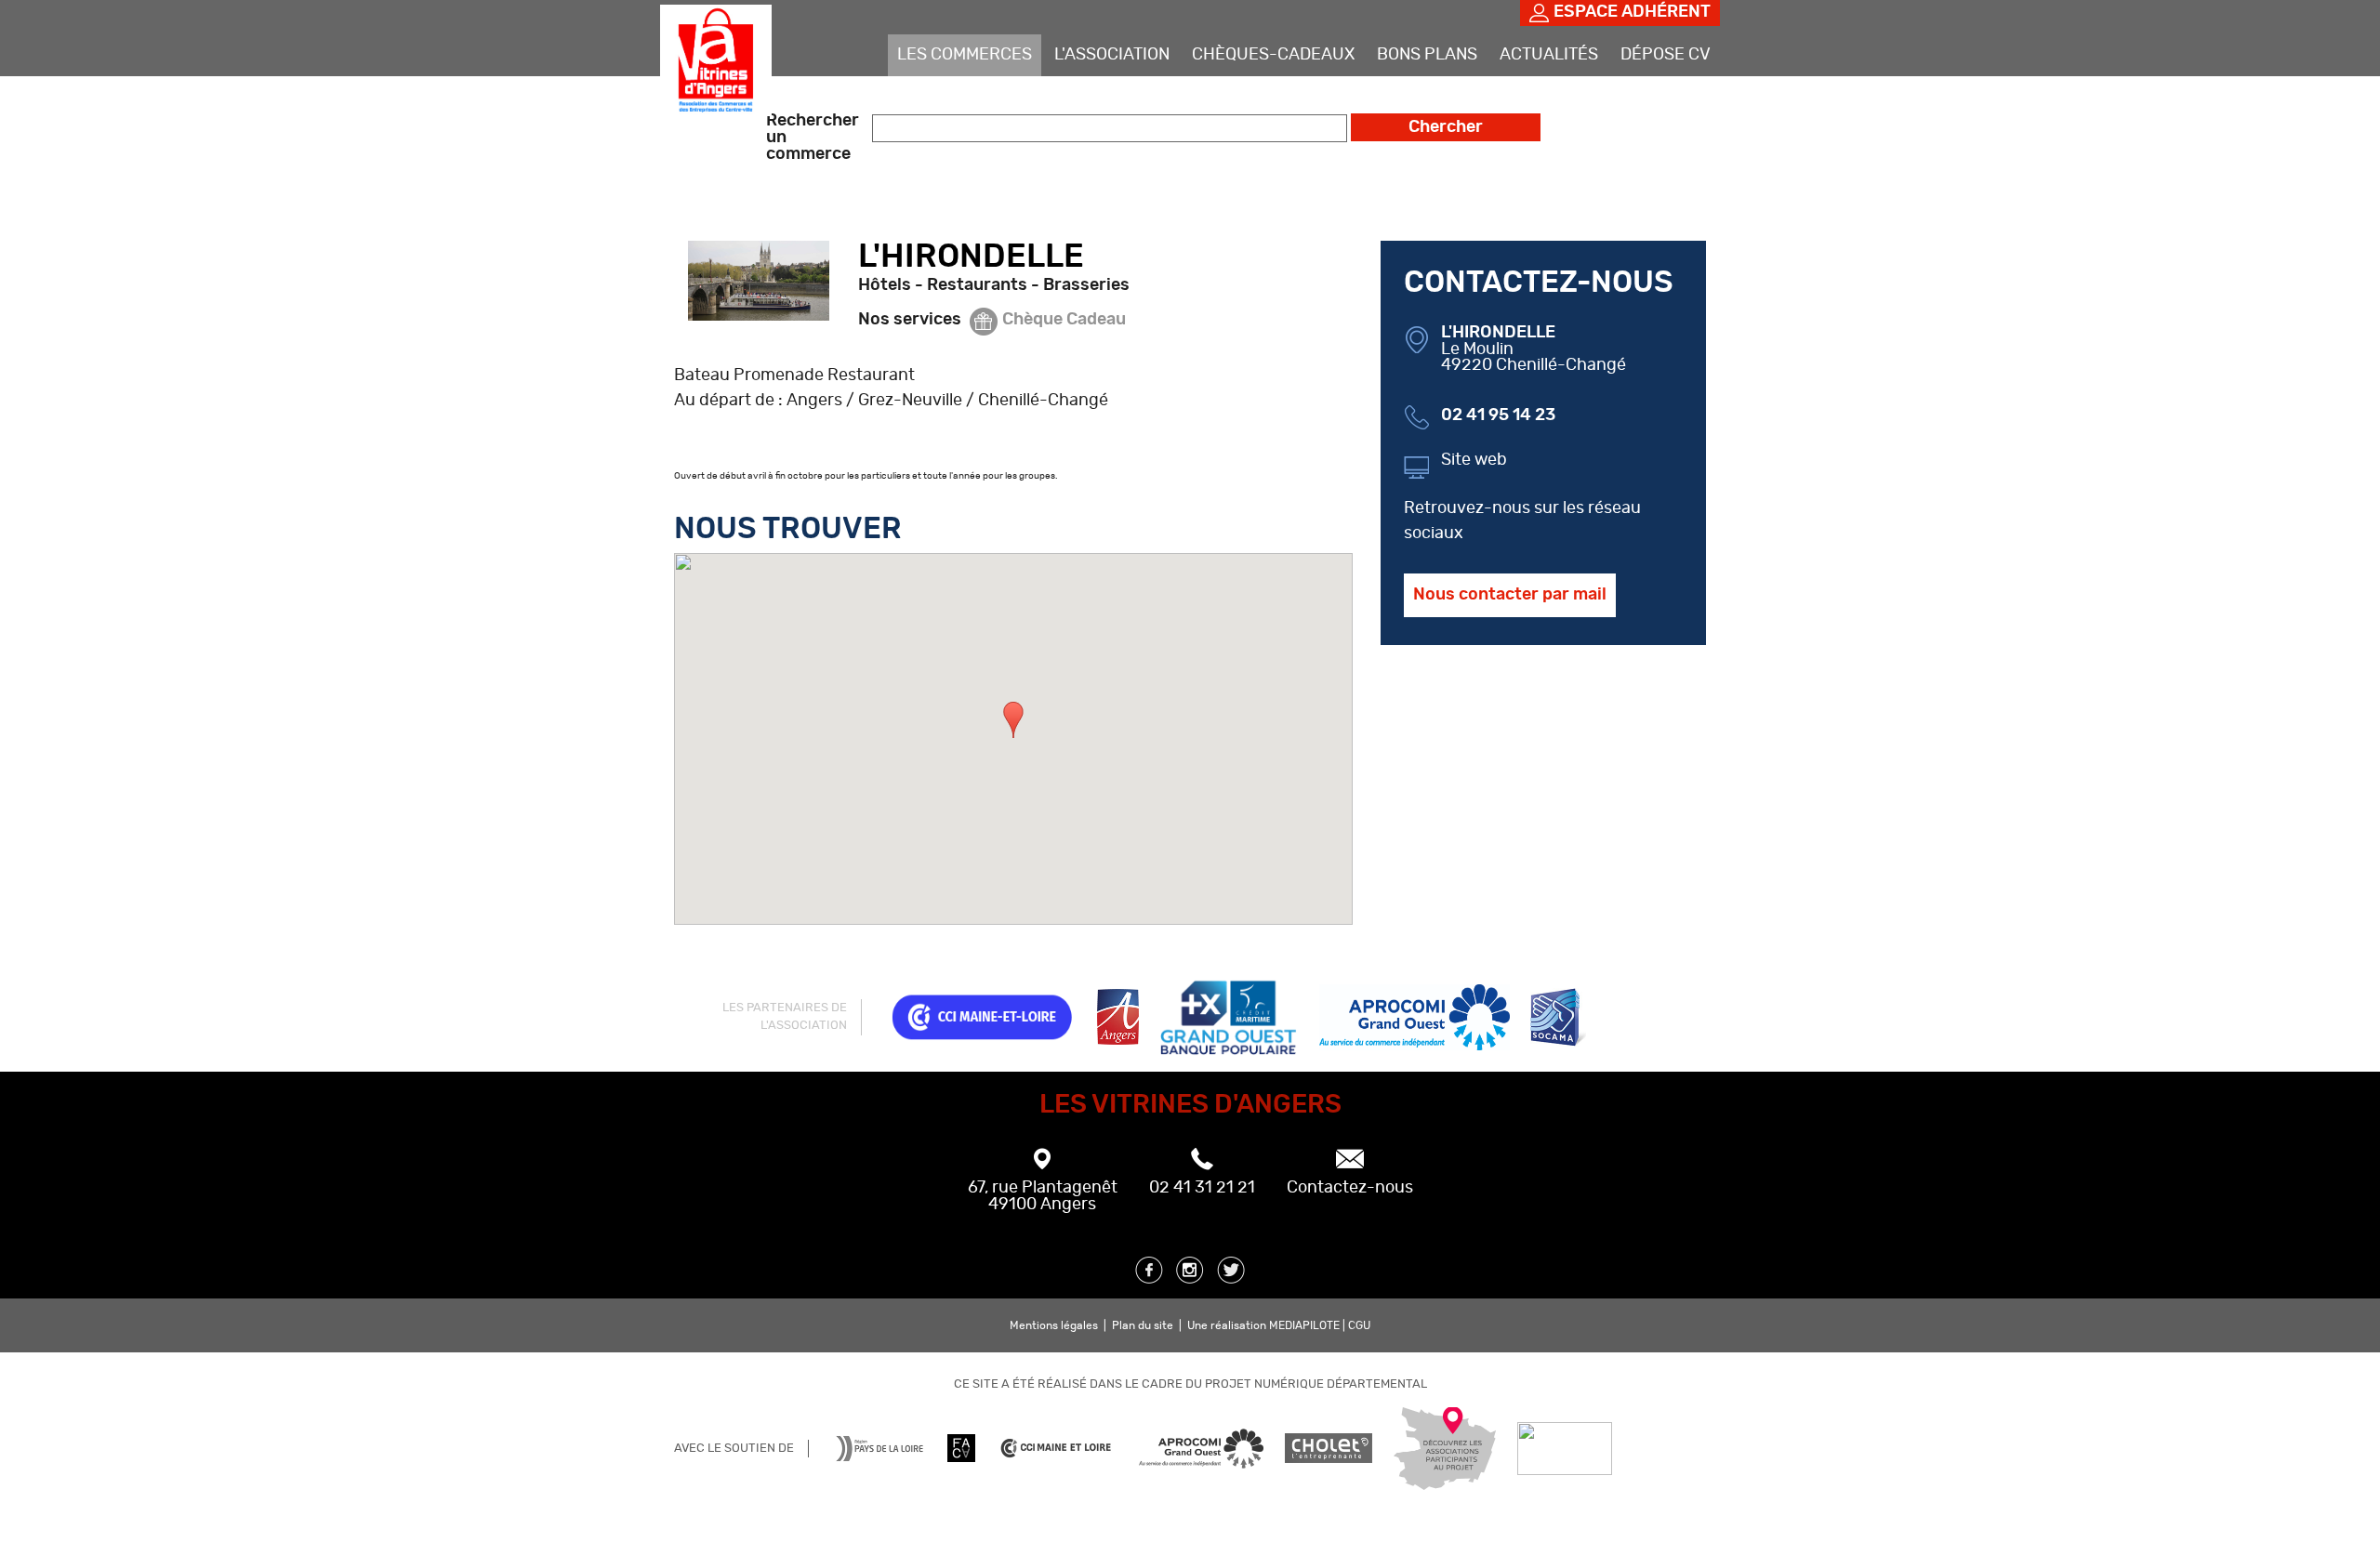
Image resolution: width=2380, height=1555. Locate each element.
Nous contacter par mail (1510, 595)
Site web (1474, 461)
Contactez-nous (1350, 1188)
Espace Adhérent (1632, 12)
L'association (1112, 55)
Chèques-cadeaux (1273, 55)
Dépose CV (1666, 55)
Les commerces (965, 55)
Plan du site (1143, 1325)
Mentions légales (1054, 1325)
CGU (1359, 1325)
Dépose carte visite (1623, 97)
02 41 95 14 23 (1498, 415)
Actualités (1549, 55)
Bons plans (1427, 55)
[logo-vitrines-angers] (716, 104)
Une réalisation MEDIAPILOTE (1265, 1325)
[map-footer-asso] (1445, 1477)
